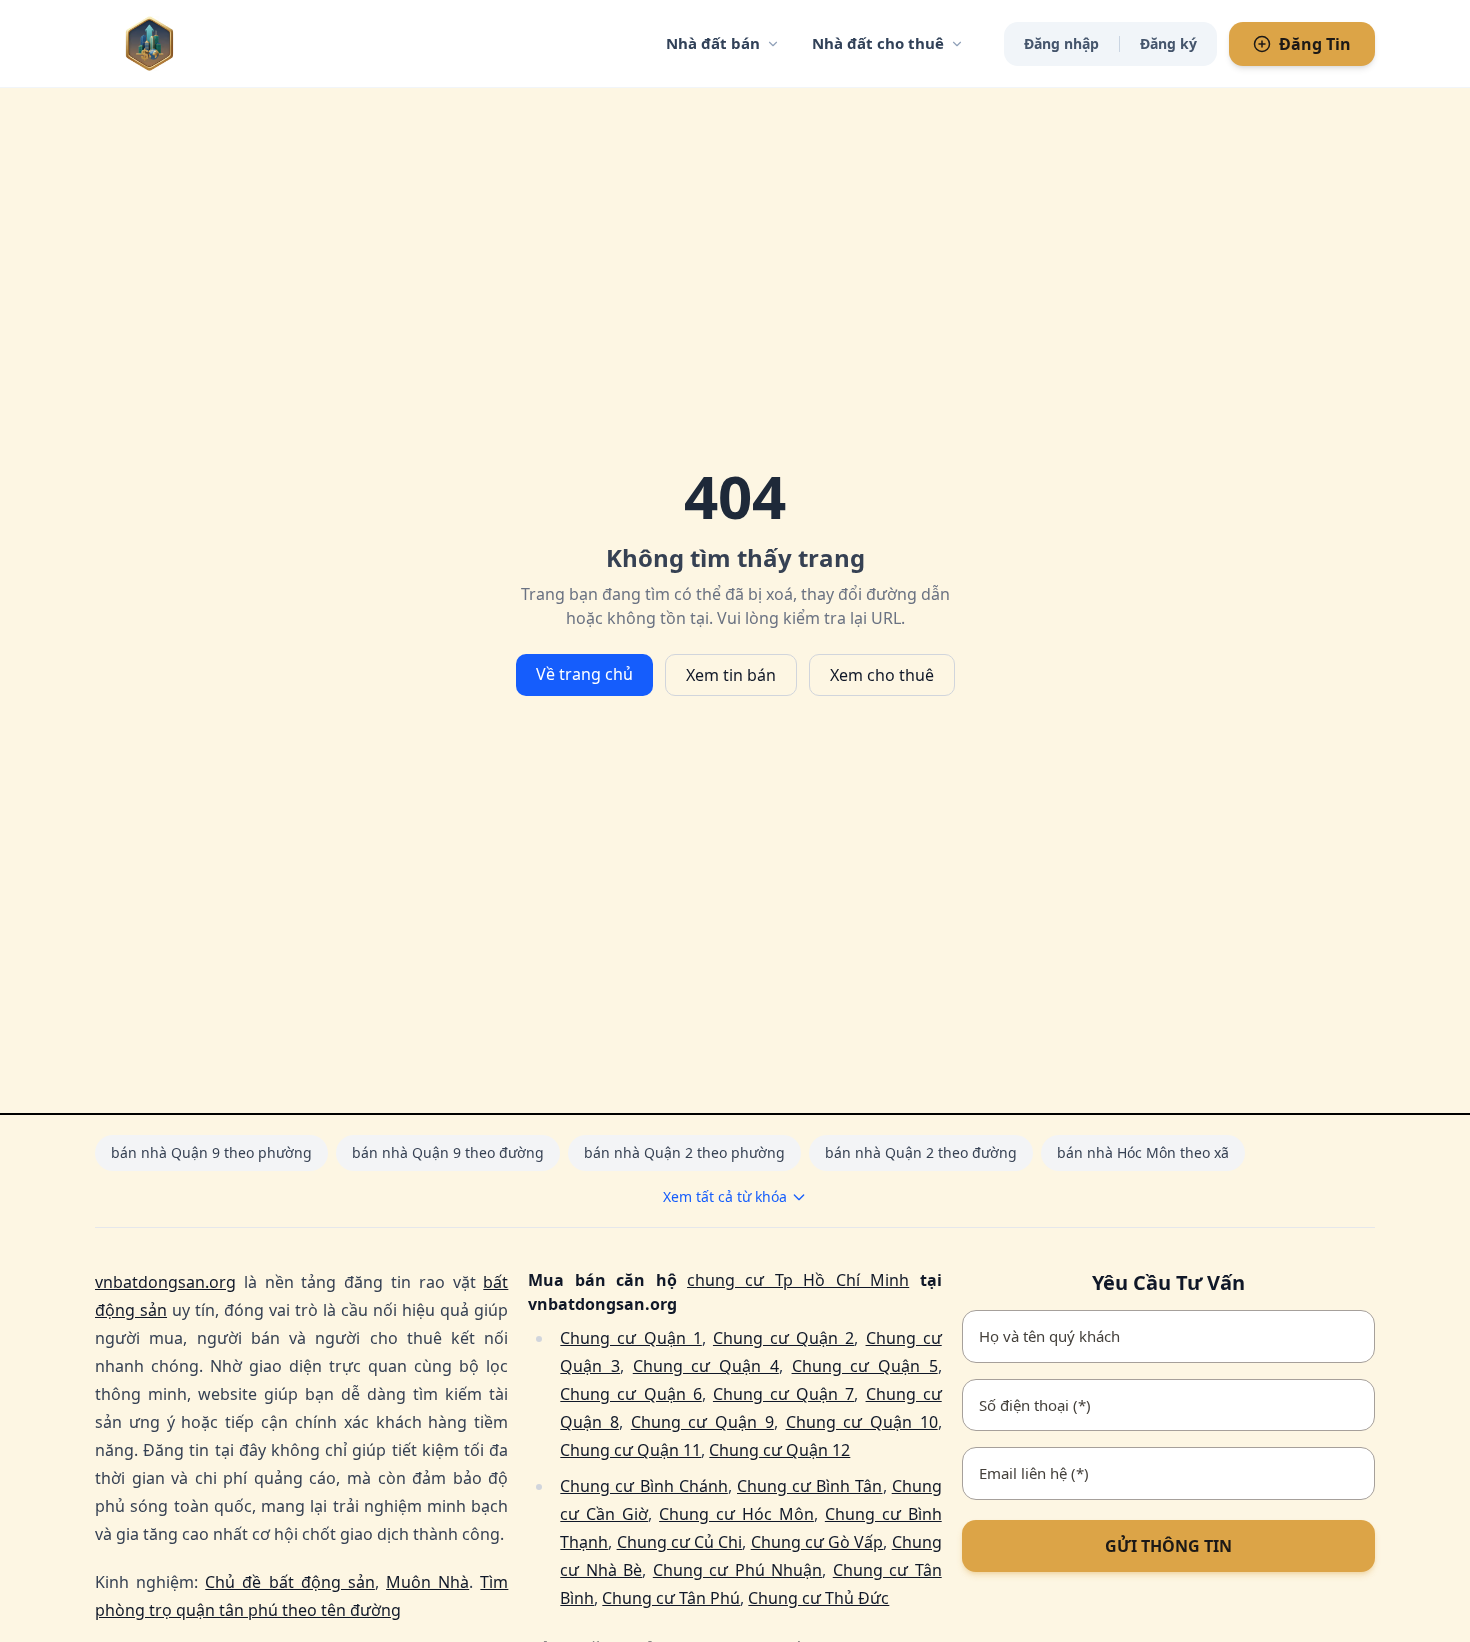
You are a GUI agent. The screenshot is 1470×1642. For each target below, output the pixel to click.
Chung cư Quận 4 (706, 1366)
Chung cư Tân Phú (671, 1598)
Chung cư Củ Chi (680, 1542)
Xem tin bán (731, 675)
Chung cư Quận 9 (702, 1422)
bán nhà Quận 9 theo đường (448, 1152)
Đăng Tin (1315, 44)
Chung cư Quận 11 (630, 1450)
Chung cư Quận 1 (630, 1338)
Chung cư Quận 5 (865, 1366)
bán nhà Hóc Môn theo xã (1143, 1152)
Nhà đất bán (713, 43)
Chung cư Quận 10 (862, 1422)
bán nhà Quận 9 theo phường (211, 1152)
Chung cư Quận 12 (779, 1450)
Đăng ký (1168, 43)
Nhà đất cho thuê (878, 43)
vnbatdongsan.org (165, 1282)
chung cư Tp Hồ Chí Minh (798, 1280)
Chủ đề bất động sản (290, 1582)
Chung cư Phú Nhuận (737, 1570)
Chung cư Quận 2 (783, 1338)
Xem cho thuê (882, 675)
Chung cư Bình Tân (810, 1486)
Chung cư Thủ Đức (818, 1598)
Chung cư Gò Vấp (817, 1542)
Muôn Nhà (427, 1582)
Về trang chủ (584, 674)
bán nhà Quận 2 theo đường (921, 1152)
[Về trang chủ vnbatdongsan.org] (190, 43)
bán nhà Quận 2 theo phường (684, 1152)
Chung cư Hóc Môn (736, 1514)
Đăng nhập (1061, 43)
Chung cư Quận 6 (630, 1394)
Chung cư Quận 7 (783, 1394)
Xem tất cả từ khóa (725, 1196)
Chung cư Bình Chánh (644, 1486)
